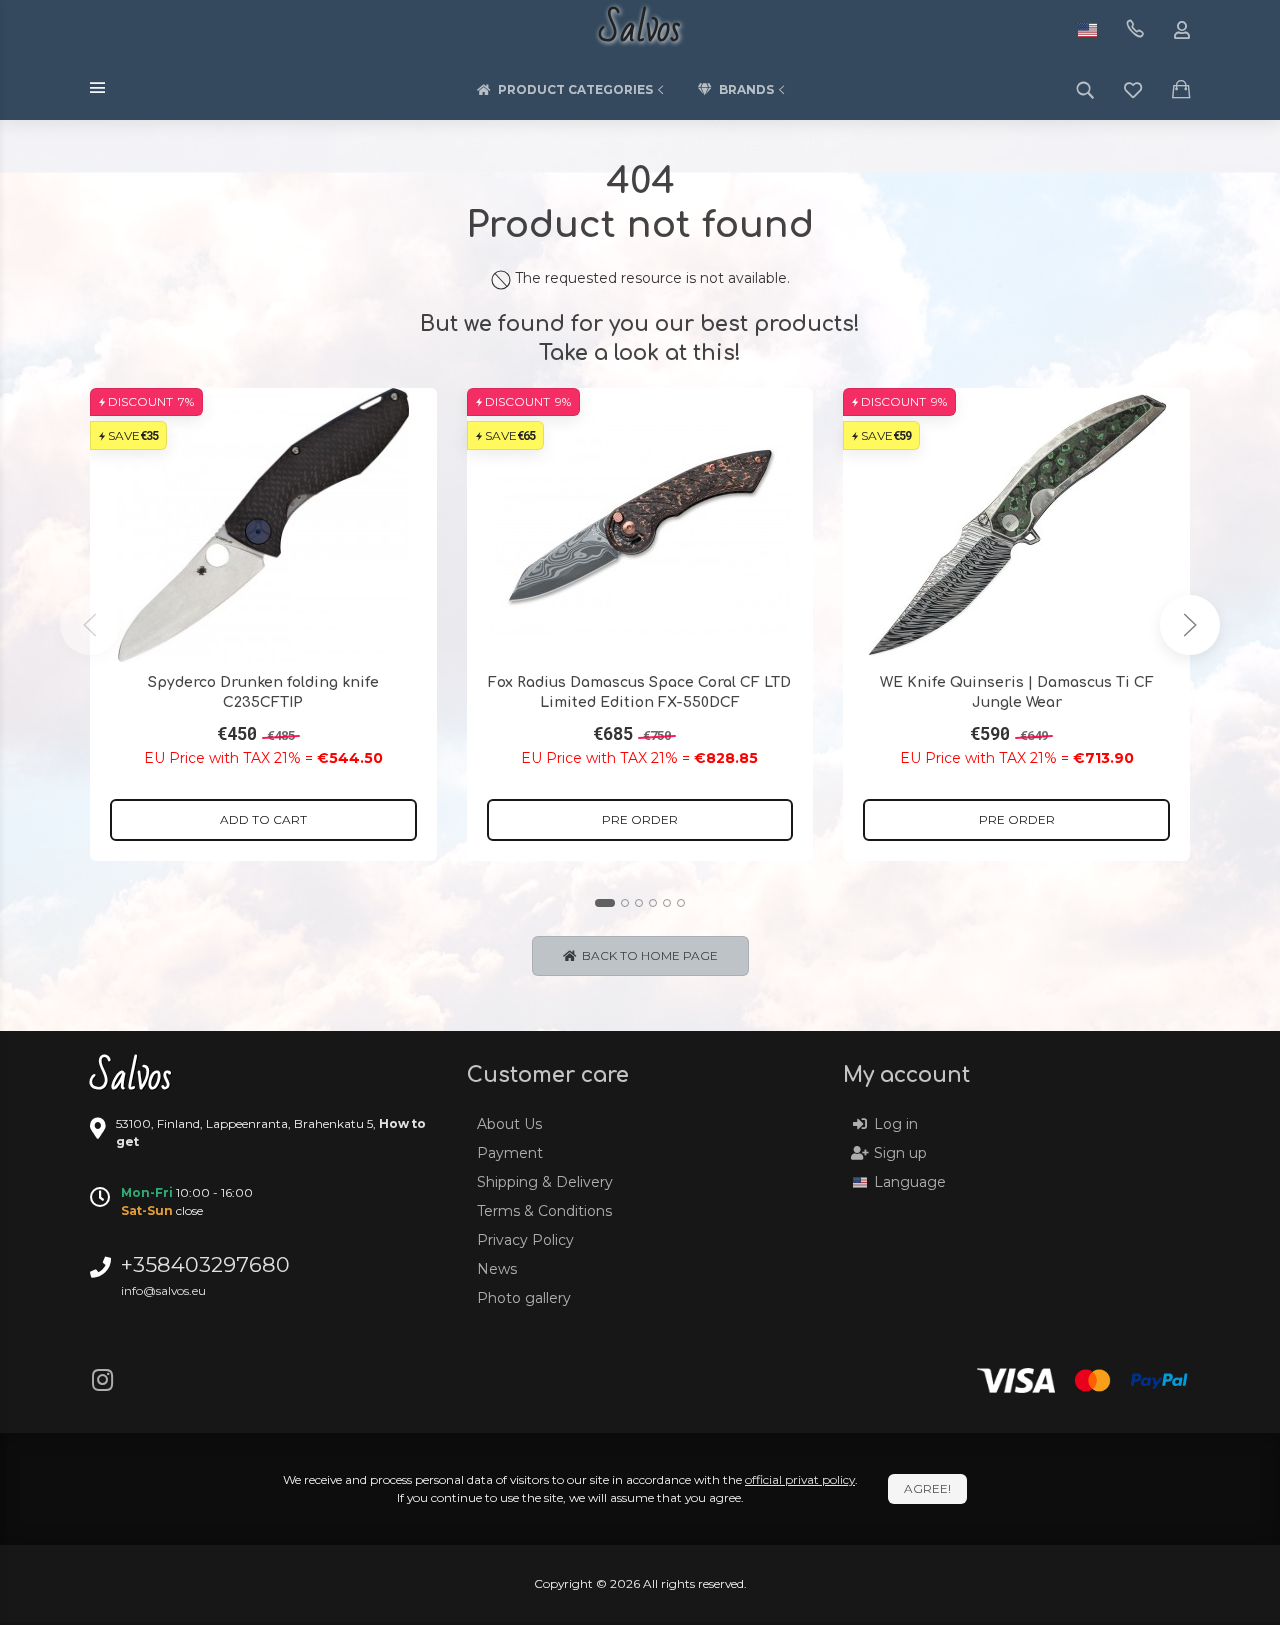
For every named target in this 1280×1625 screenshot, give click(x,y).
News (497, 1269)
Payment (510, 1153)
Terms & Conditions (544, 1211)
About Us (509, 1124)
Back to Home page (647, 955)
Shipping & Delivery (545, 1182)
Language (910, 1182)
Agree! (927, 1488)
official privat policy (800, 1479)
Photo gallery (524, 1298)
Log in (896, 1124)
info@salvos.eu (163, 1290)
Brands (746, 89)
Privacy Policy (525, 1240)
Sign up (900, 1153)
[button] (605, 903)
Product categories (575, 89)
